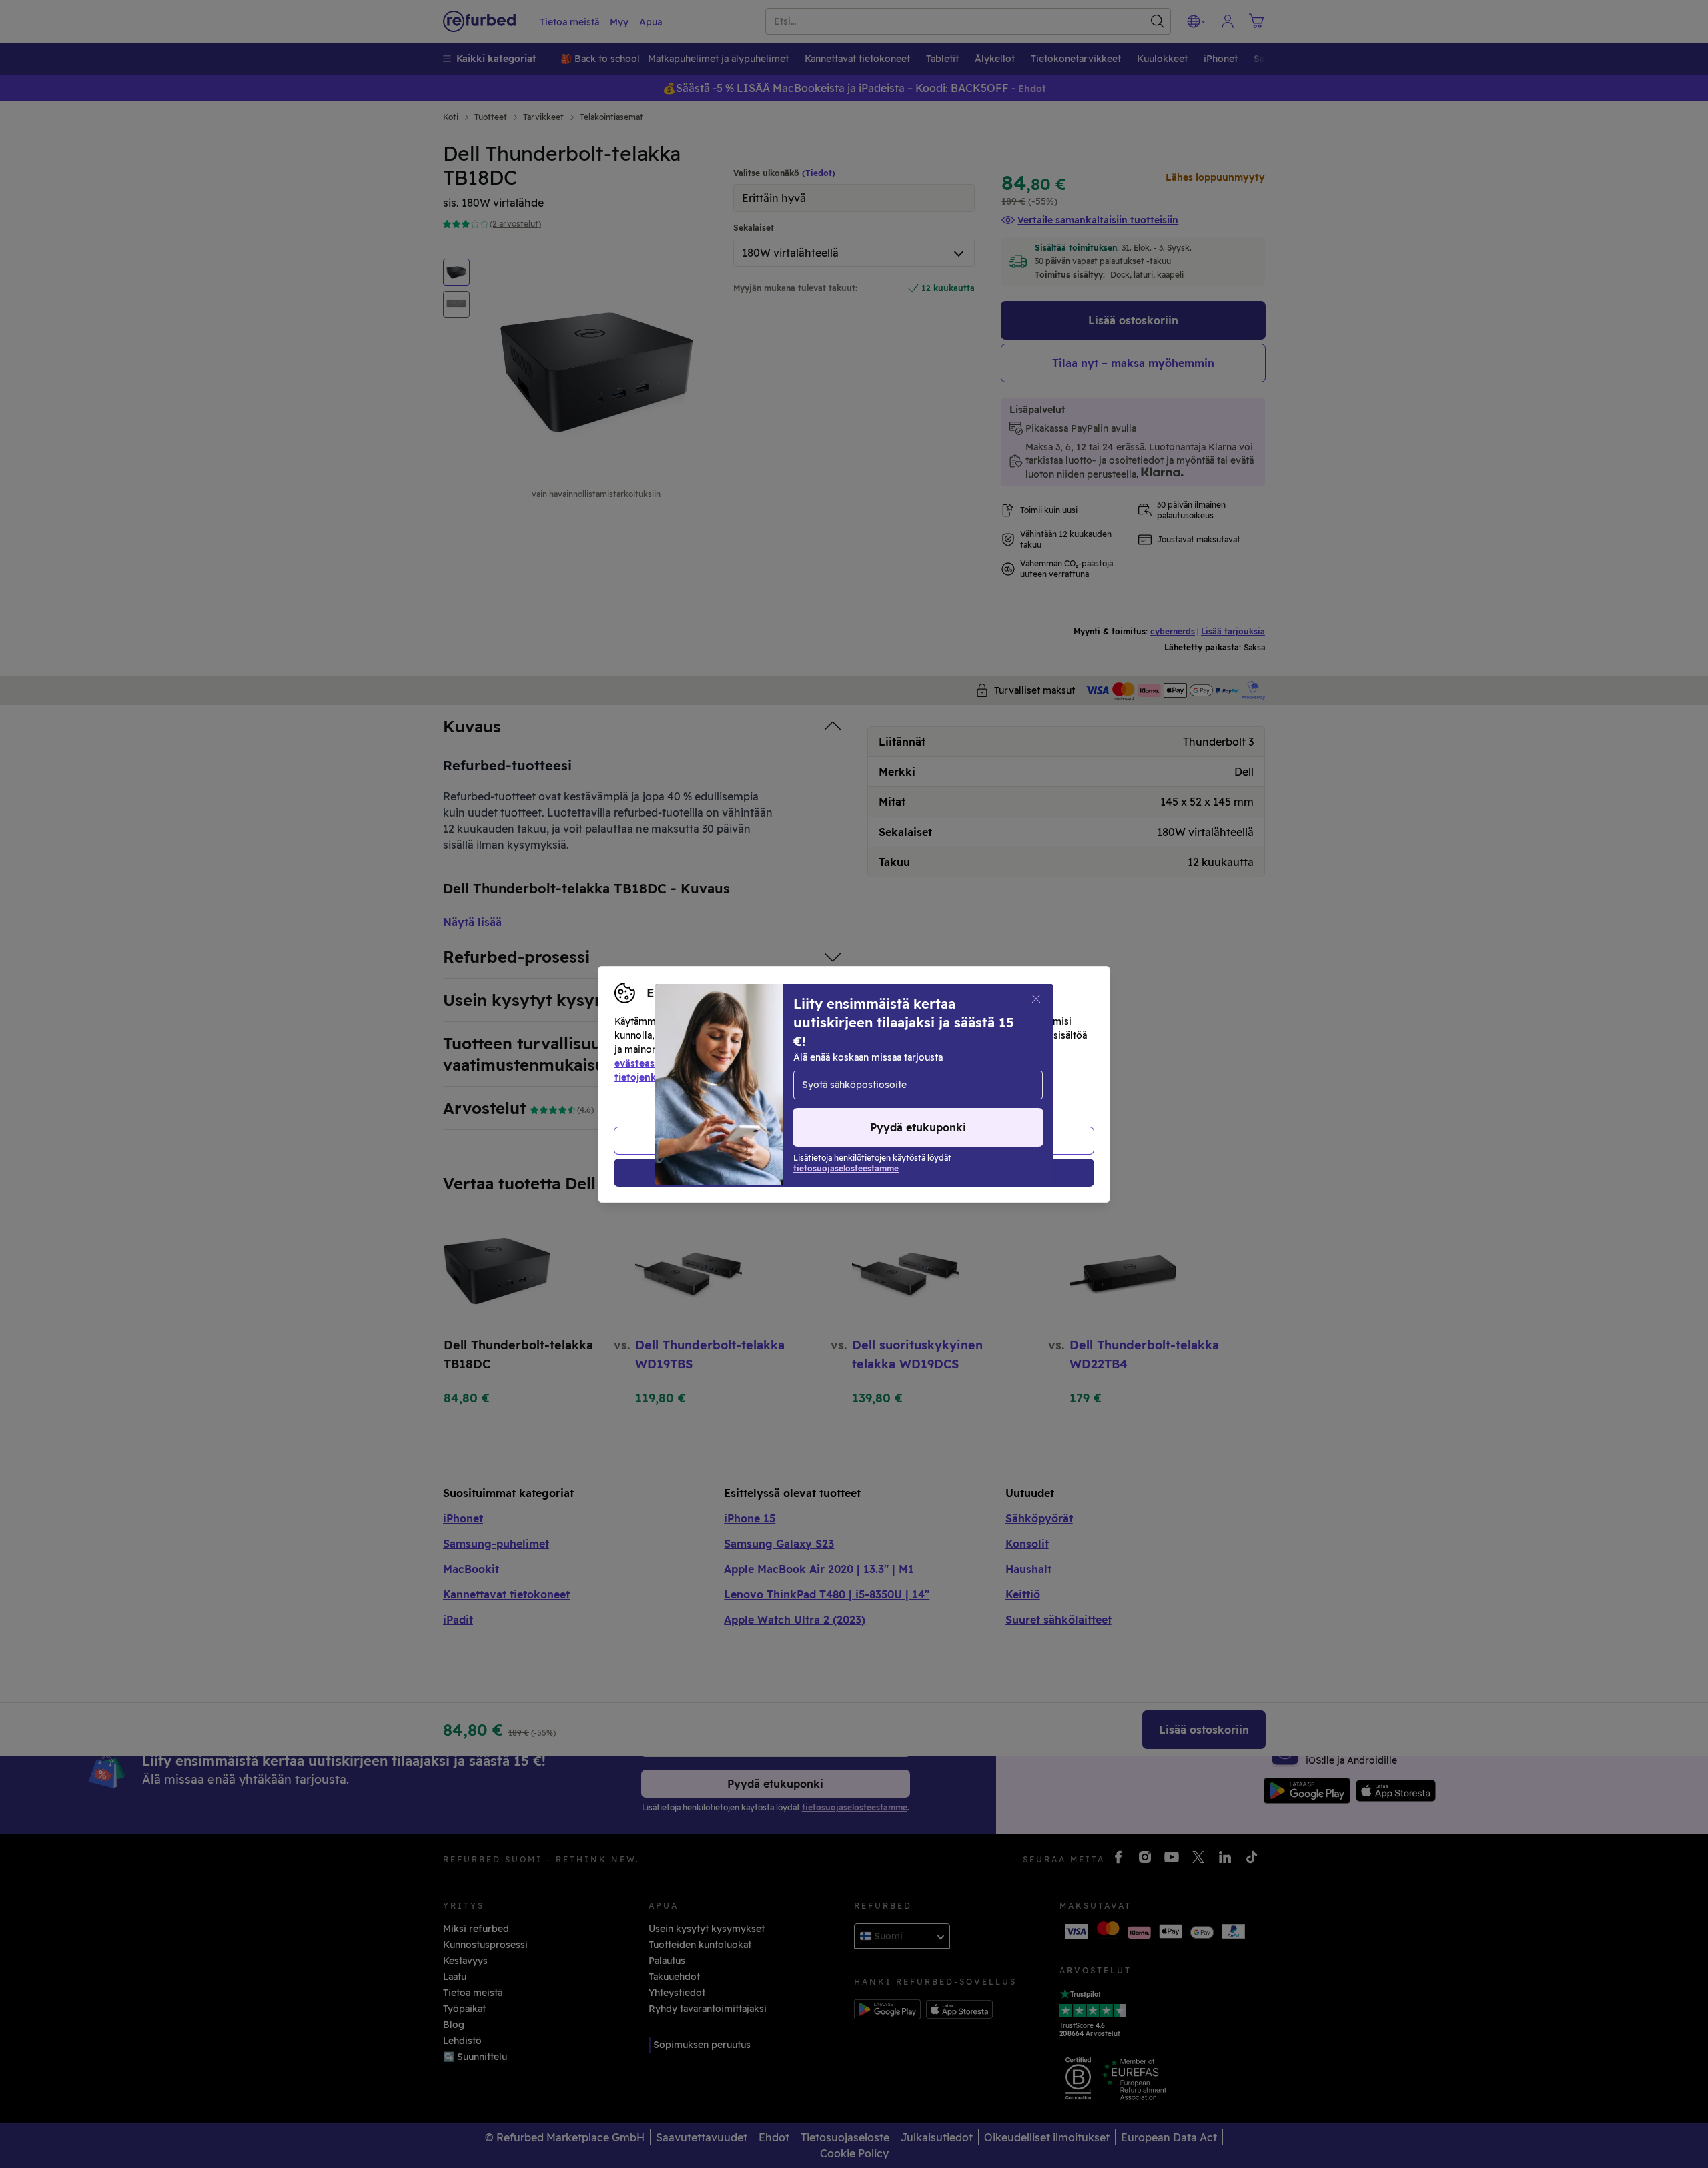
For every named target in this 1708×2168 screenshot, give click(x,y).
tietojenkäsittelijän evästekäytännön (700, 1077)
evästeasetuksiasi (655, 1063)
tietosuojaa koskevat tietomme (860, 1063)
